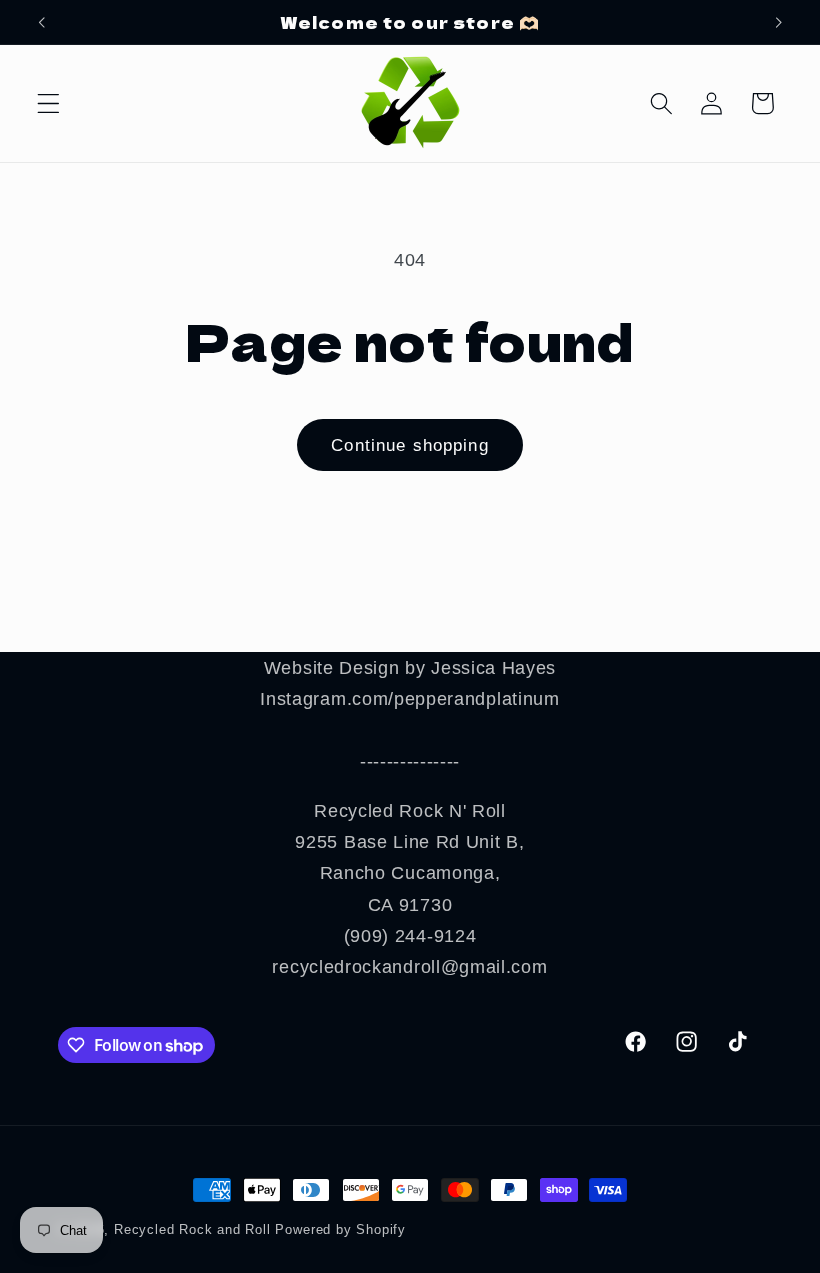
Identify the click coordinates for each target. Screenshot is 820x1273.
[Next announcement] (778, 22)
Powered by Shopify (340, 1230)
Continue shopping (410, 445)
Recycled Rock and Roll (192, 1230)
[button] (48, 103)
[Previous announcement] (42, 22)
